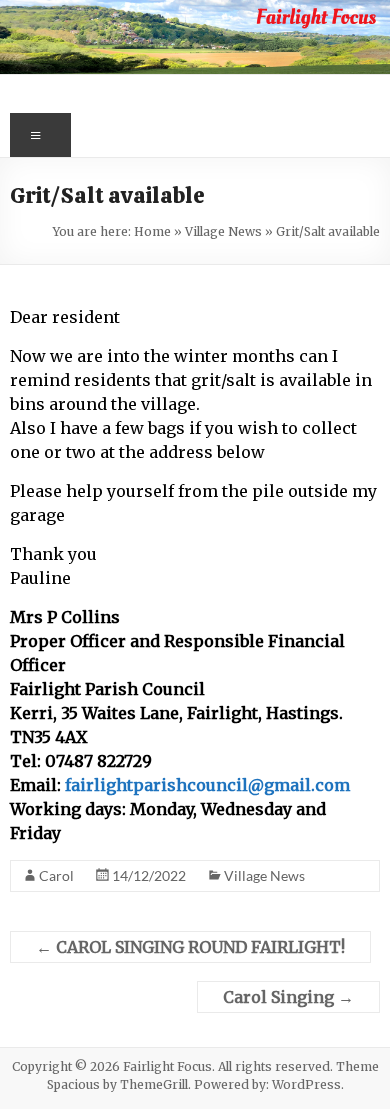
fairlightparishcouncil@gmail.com (207, 785)
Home (152, 231)
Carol (56, 875)
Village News (223, 231)
